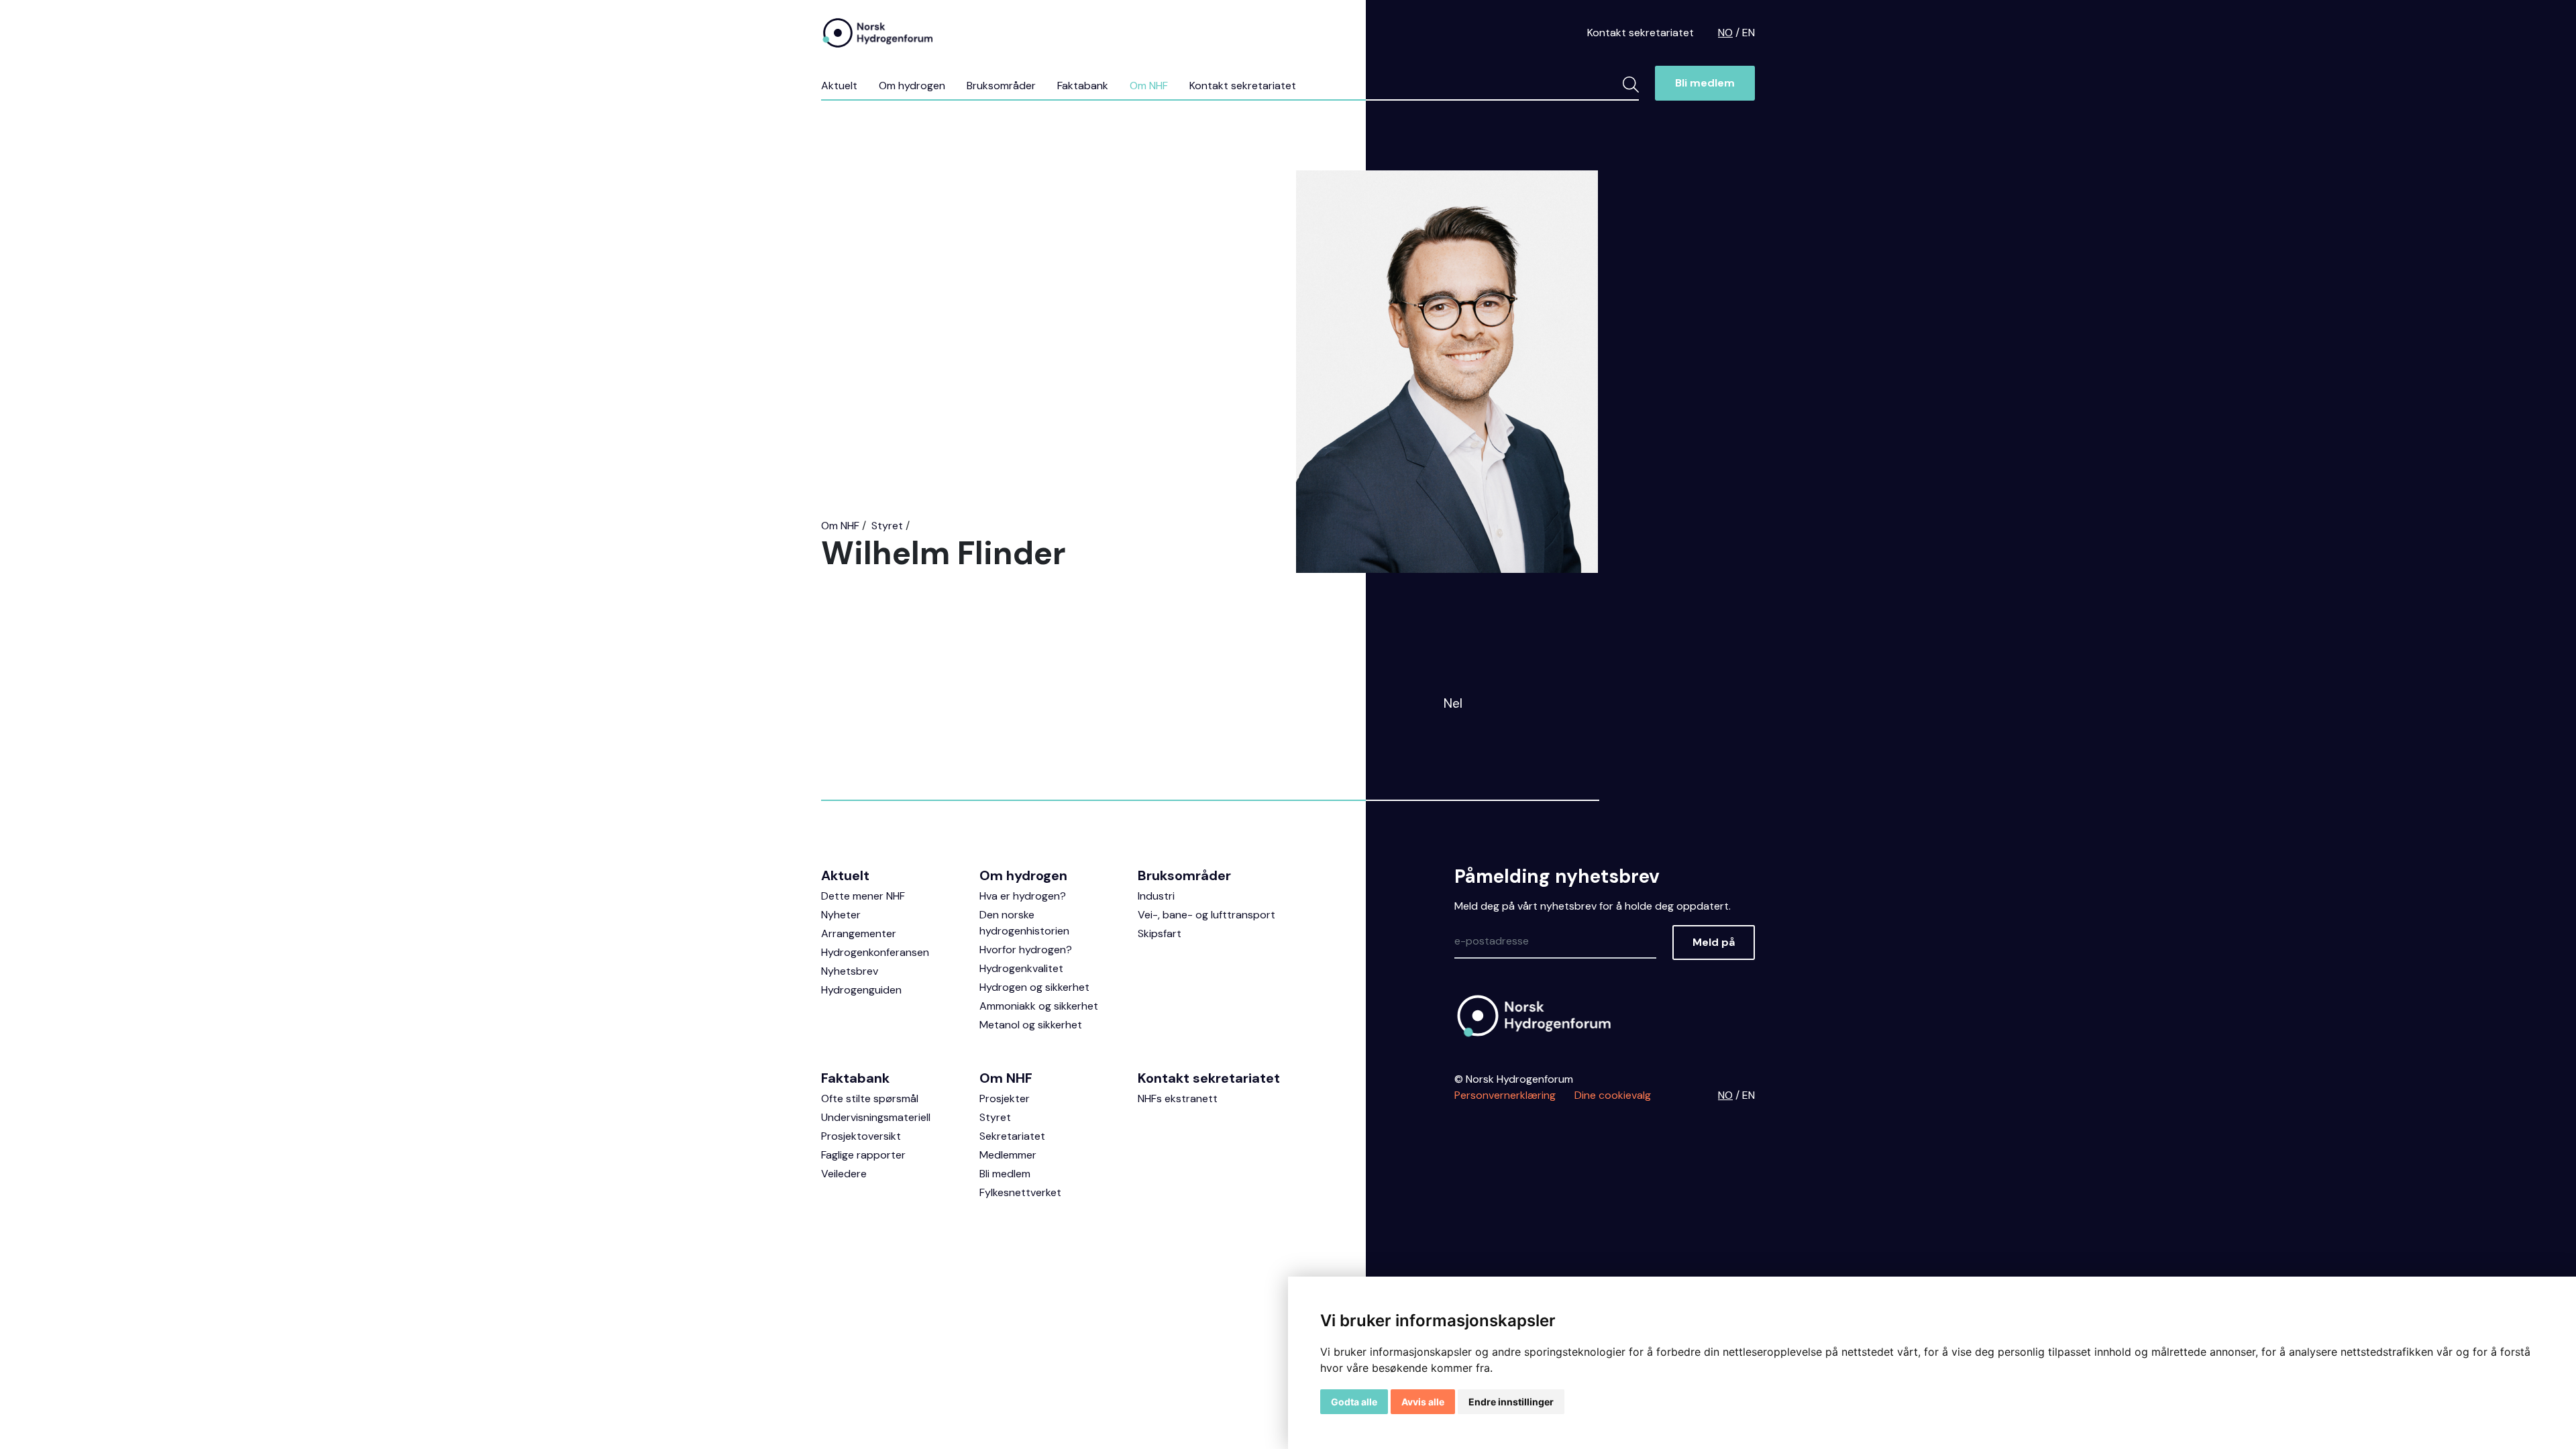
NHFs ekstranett (1178, 1098)
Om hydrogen (912, 86)
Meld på (1714, 942)
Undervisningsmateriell (876, 1117)
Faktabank (1083, 86)
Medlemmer (1008, 1155)
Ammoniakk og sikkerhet (1039, 1006)
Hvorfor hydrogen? (1026, 950)
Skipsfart (1160, 933)
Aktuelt (839, 86)
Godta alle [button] (1354, 1402)
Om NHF (1149, 86)
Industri (1156, 896)
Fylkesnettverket (1020, 1192)
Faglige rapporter (863, 1155)
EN (1749, 33)
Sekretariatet (1012, 1136)
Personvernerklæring (1505, 1095)
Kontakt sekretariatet (1641, 33)
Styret (887, 526)
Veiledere (844, 1174)
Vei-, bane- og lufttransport (1206, 915)
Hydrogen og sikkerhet (1034, 987)
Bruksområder (1001, 86)
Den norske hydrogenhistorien (1024, 923)
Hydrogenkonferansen (875, 952)
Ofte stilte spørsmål (870, 1098)
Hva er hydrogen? (1023, 896)
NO (1725, 33)
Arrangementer (859, 933)
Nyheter (841, 915)
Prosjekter (1005, 1098)
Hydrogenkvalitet (1021, 968)
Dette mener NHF (863, 896)
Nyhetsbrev (850, 971)
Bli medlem (1705, 83)
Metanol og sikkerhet (1031, 1025)
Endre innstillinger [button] (1511, 1402)
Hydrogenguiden (861, 990)
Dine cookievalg (1613, 1095)
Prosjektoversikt (861, 1136)
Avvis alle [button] (1423, 1402)
